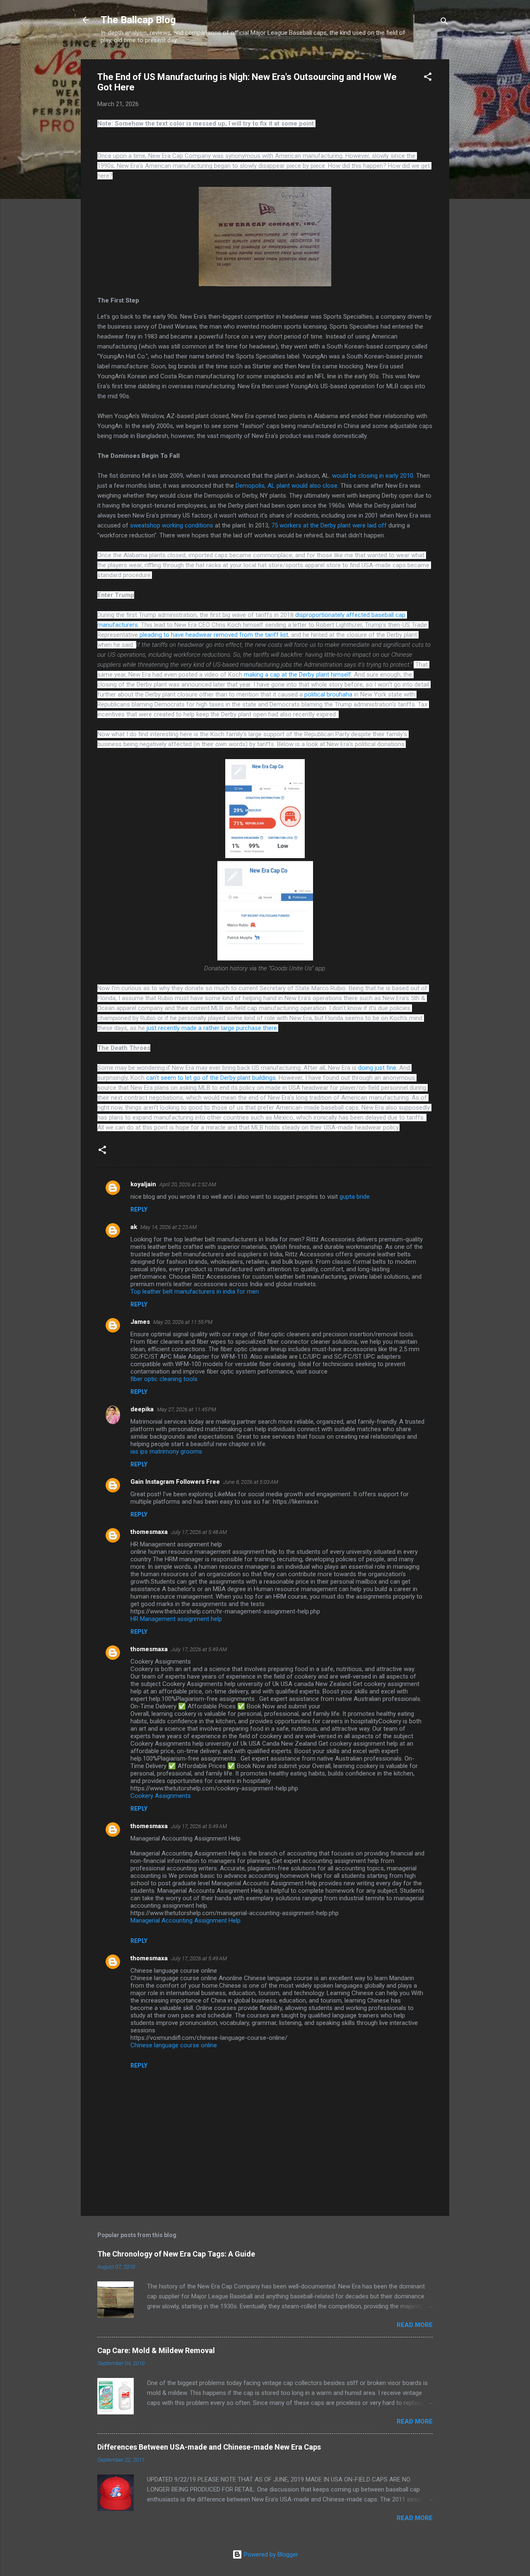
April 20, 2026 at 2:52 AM (188, 1184)
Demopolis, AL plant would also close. (287, 486)
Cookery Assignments (161, 1796)
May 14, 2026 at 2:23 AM (169, 1227)
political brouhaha (328, 694)
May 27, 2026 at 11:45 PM (187, 1409)
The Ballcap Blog (138, 20)
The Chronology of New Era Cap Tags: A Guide (176, 2254)
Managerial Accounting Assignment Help (185, 1921)
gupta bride (355, 1197)
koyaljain (143, 1184)
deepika (142, 1409)
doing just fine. (378, 1068)
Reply (139, 1209)
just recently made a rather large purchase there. (212, 1028)
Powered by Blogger (270, 2554)
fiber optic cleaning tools (164, 1379)
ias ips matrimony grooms (166, 1451)
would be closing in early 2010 (373, 476)
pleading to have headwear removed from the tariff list (214, 635)
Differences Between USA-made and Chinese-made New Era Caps (209, 2447)
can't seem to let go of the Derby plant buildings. (212, 1078)
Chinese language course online (174, 2045)
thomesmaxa (149, 1532)
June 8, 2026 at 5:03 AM (251, 1482)
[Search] (444, 23)
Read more (415, 2325)
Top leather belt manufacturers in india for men (195, 1292)
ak (134, 1227)
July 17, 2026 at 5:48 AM (199, 1532)
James (140, 1322)
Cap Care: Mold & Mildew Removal (156, 2350)
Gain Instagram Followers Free (175, 1482)
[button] (428, 78)
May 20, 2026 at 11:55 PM (183, 1322)
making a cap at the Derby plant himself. (298, 675)
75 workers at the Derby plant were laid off (329, 525)
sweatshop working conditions (172, 525)
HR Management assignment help (176, 1619)
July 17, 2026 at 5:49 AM (199, 1649)
